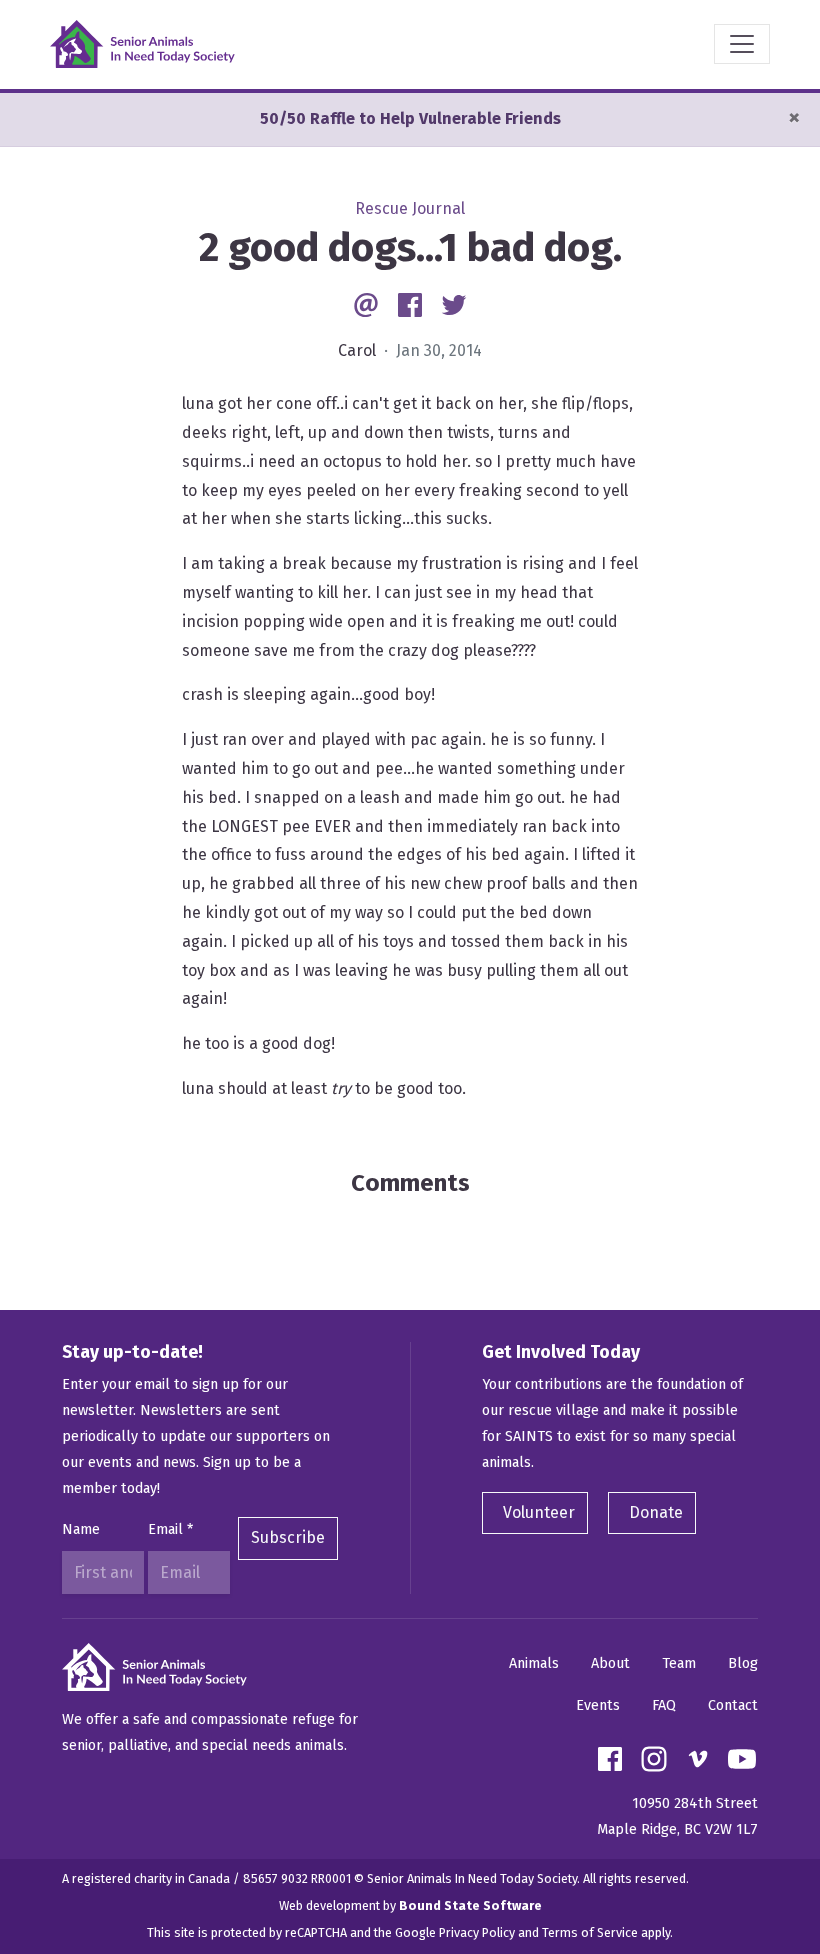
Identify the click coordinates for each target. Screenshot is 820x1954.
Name (81, 1529)
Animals (534, 1663)
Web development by (410, 1905)
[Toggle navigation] (742, 44)
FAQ (664, 1705)
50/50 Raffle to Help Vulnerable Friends (410, 118)
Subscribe (288, 1537)
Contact (733, 1705)
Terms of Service (590, 1932)
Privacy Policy (477, 1932)
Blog (743, 1663)
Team (679, 1663)
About (610, 1663)
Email (170, 1529)
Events (598, 1705)
